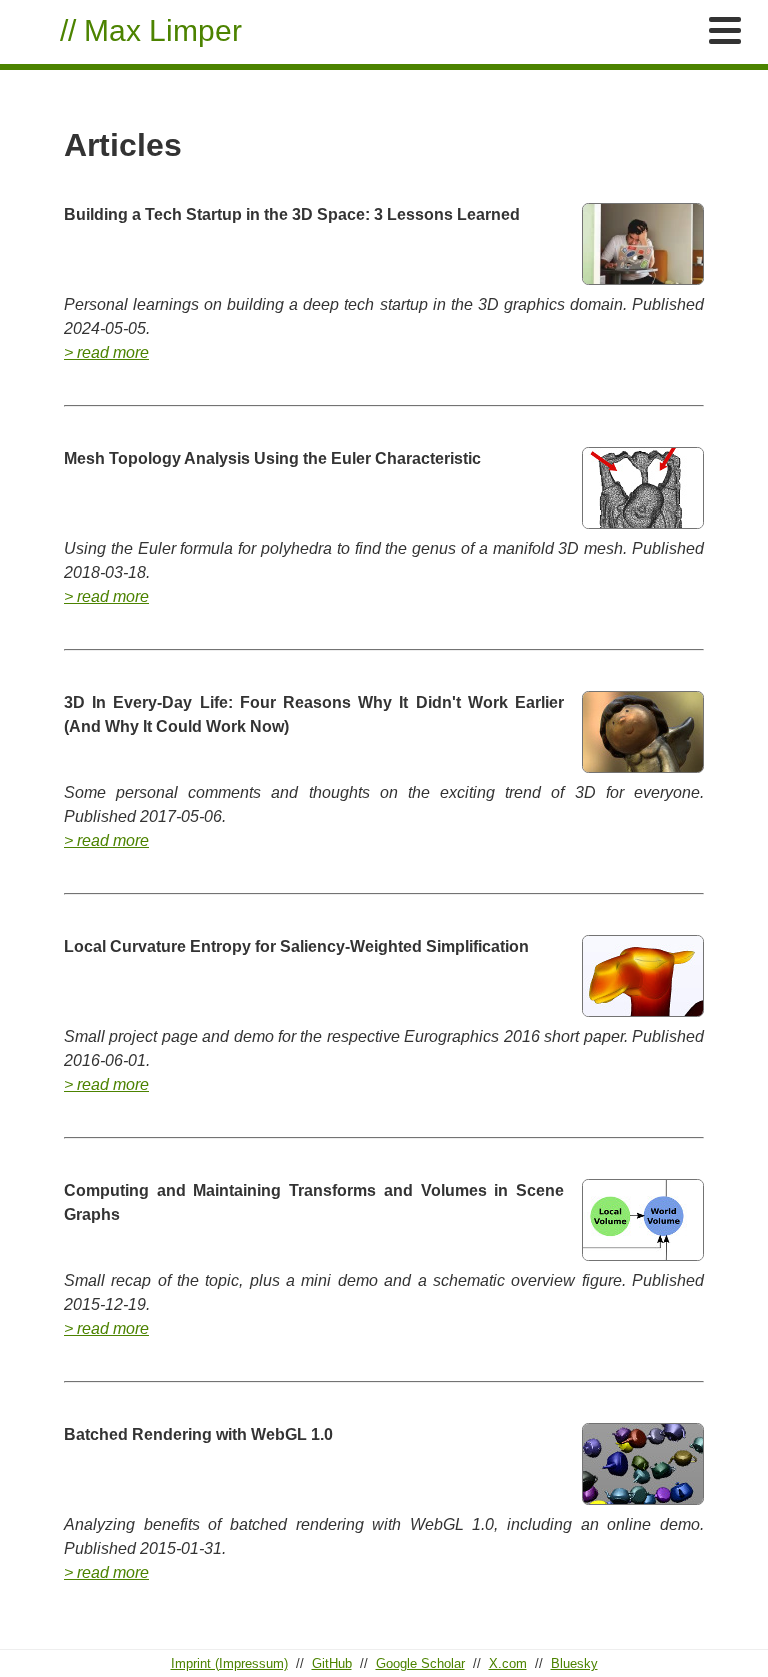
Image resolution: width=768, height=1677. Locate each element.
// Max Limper (151, 30)
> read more (106, 352)
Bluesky (574, 1663)
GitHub (332, 1663)
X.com (508, 1663)
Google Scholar (420, 1663)
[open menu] (725, 31)
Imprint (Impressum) (229, 1663)
